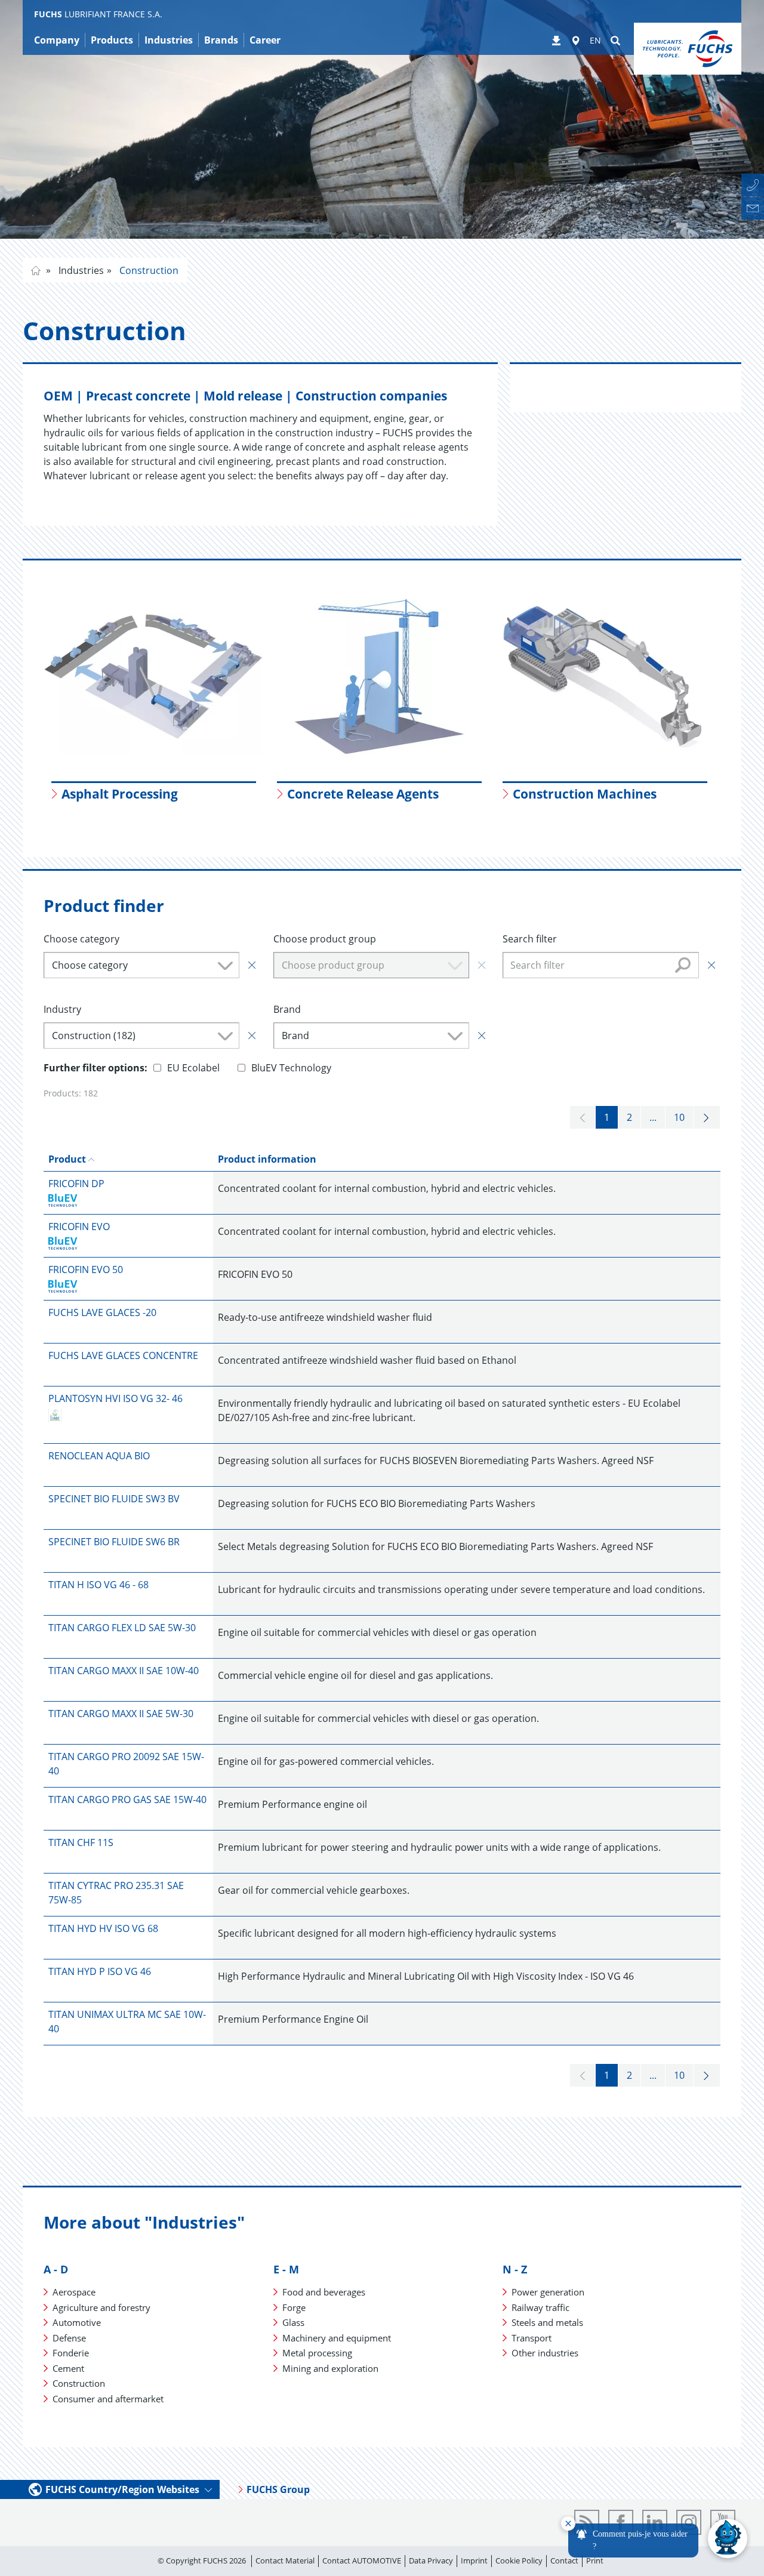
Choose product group (325, 939)
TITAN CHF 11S (81, 1842)
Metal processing (317, 2353)
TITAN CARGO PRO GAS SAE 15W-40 (127, 1799)
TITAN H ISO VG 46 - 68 (98, 1585)
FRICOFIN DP (76, 1184)
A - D (56, 2269)
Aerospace (74, 2292)
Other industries (545, 2353)
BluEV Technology (291, 1068)
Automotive (77, 2322)
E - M (286, 2269)
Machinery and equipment (337, 2338)
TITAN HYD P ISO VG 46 (100, 1971)
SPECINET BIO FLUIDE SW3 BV (114, 1499)
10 (679, 1117)
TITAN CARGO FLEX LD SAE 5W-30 (122, 1628)
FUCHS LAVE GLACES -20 (102, 1312)
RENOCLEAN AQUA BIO (99, 1456)
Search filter (530, 939)
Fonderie (71, 2353)
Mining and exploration (330, 2368)
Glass (293, 2322)
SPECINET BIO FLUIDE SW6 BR (114, 1542)
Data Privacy (431, 2560)
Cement (68, 2368)
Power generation (548, 2292)
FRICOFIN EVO (79, 1227)
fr (36, 270)
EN (595, 40)
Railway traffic (540, 2307)
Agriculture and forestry (101, 2307)
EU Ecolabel (193, 1068)
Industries (80, 270)
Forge (294, 2307)
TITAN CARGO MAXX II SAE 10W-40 (124, 1671)
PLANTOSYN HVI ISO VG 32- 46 (115, 1398)
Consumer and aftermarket (108, 2399)
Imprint (474, 2560)
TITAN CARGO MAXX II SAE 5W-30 (121, 1714)
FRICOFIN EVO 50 (86, 1269)
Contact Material (285, 2560)
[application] (654, 2539)
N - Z (515, 2269)
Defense (69, 2338)
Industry (62, 1009)
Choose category (81, 939)
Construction (148, 270)
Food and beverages (324, 2292)
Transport (532, 2338)
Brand (287, 1009)
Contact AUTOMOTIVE (362, 2560)
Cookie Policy (519, 2560)
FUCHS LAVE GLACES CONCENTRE (123, 1355)
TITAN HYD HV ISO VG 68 (103, 1928)
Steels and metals (547, 2322)
